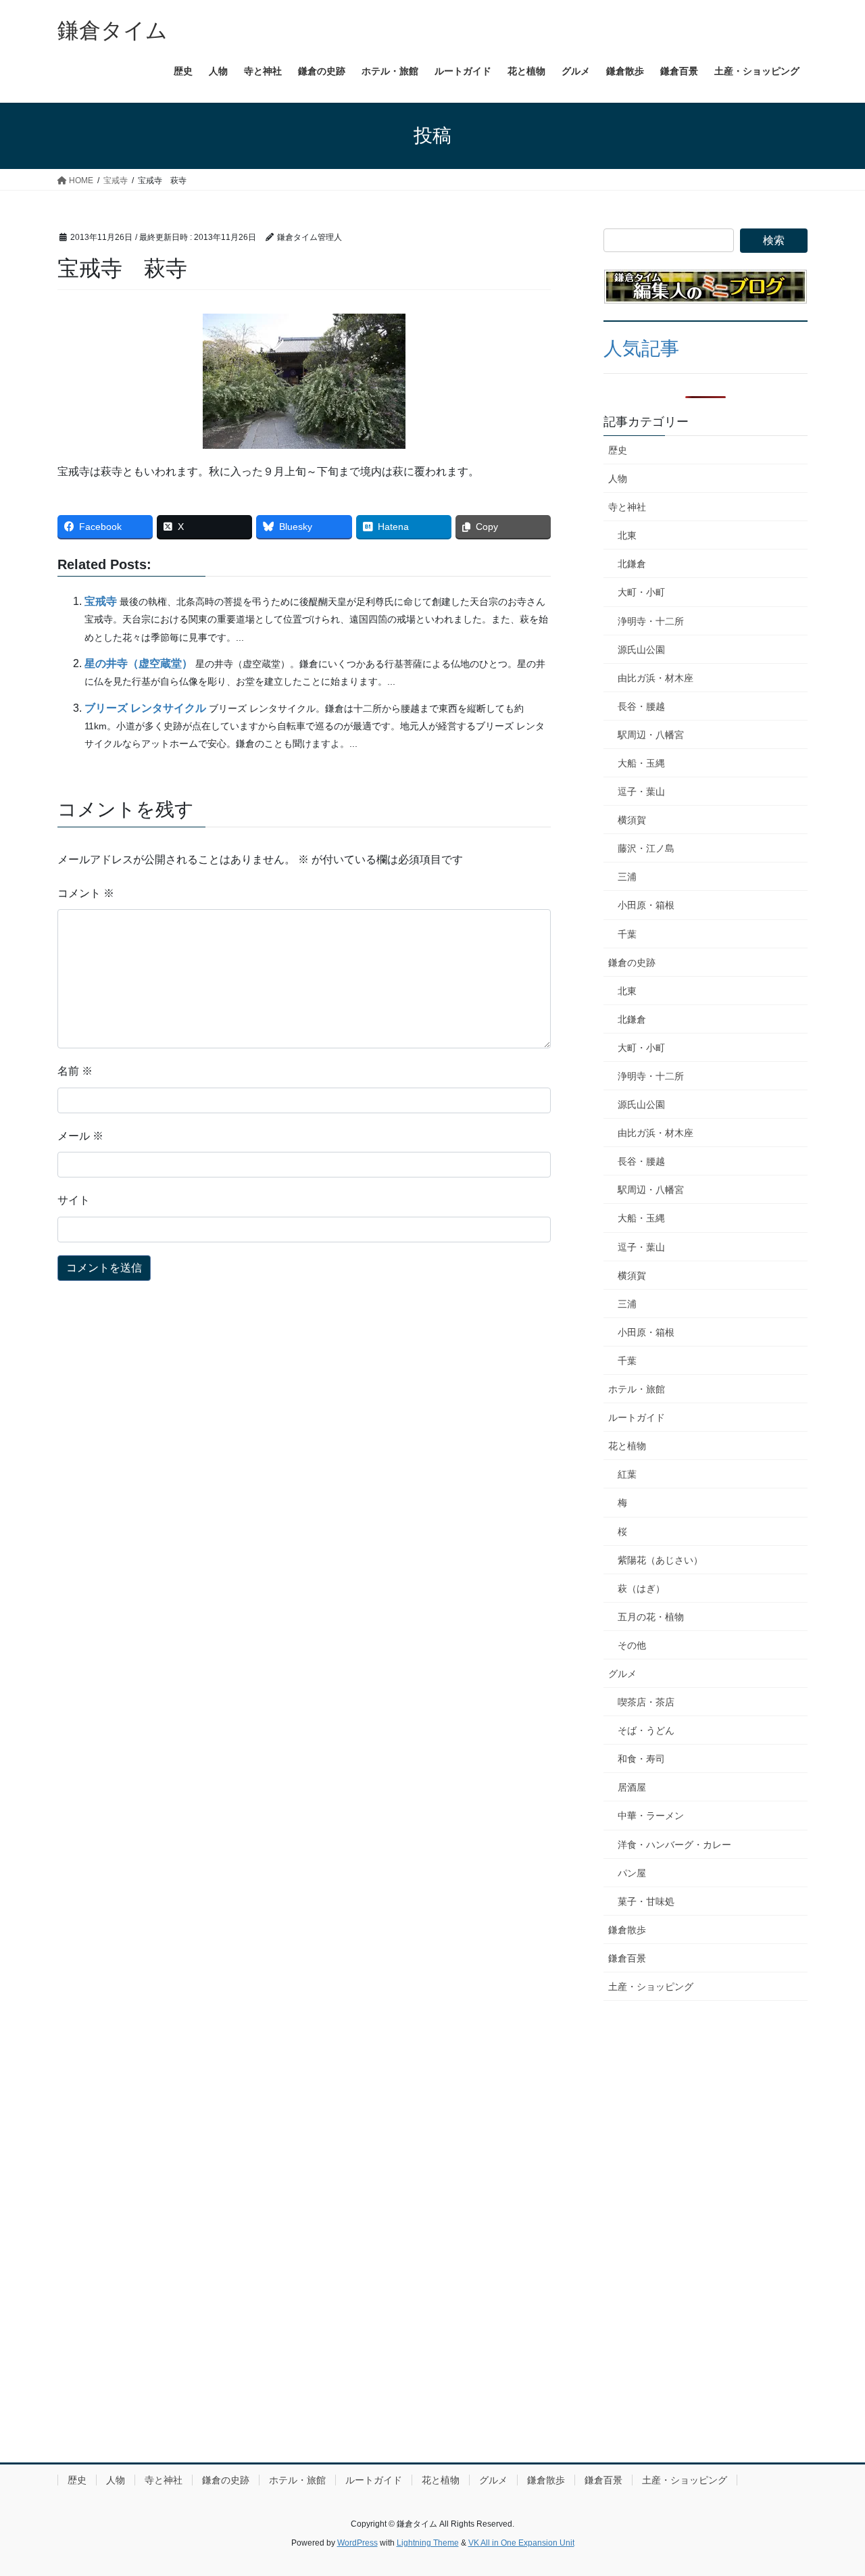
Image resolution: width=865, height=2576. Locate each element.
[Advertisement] (706, 2102)
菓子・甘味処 (646, 1901)
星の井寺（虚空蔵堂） (139, 663)
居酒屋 (632, 1787)
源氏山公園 (641, 650)
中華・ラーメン (651, 1816)
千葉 (627, 934)
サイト (74, 1200)
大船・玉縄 (641, 763)
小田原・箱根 (646, 905)
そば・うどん (646, 1730)
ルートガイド (637, 1417)
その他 (632, 1645)
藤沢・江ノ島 (646, 848)
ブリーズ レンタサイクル (145, 708)
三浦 (627, 877)
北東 (627, 535)
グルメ (622, 1674)
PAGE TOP (832, 2487)
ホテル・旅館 (637, 1389)
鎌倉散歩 (627, 1930)
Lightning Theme (428, 2543)
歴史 (618, 450)
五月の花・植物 (651, 1617)
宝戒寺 (101, 601)
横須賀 (632, 820)
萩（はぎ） (641, 1588)
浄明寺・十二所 (651, 621)
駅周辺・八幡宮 (651, 735)
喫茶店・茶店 (646, 1702)
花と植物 (627, 1446)
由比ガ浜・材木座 (656, 678)
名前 (75, 1071)
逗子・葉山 (641, 792)
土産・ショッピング (651, 1987)
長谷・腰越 (641, 706)
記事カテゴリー (646, 422)
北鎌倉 (632, 564)
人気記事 (641, 348)
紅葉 (627, 1474)
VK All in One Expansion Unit (521, 2543)
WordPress (357, 2543)
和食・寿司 (641, 1759)
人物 (618, 479)
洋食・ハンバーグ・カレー (674, 1845)
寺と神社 (627, 507)
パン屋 (632, 1873)
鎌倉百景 (627, 1958)
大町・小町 (641, 592)
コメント (86, 893)
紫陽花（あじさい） (660, 1560)
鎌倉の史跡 (632, 963)
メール (80, 1136)
